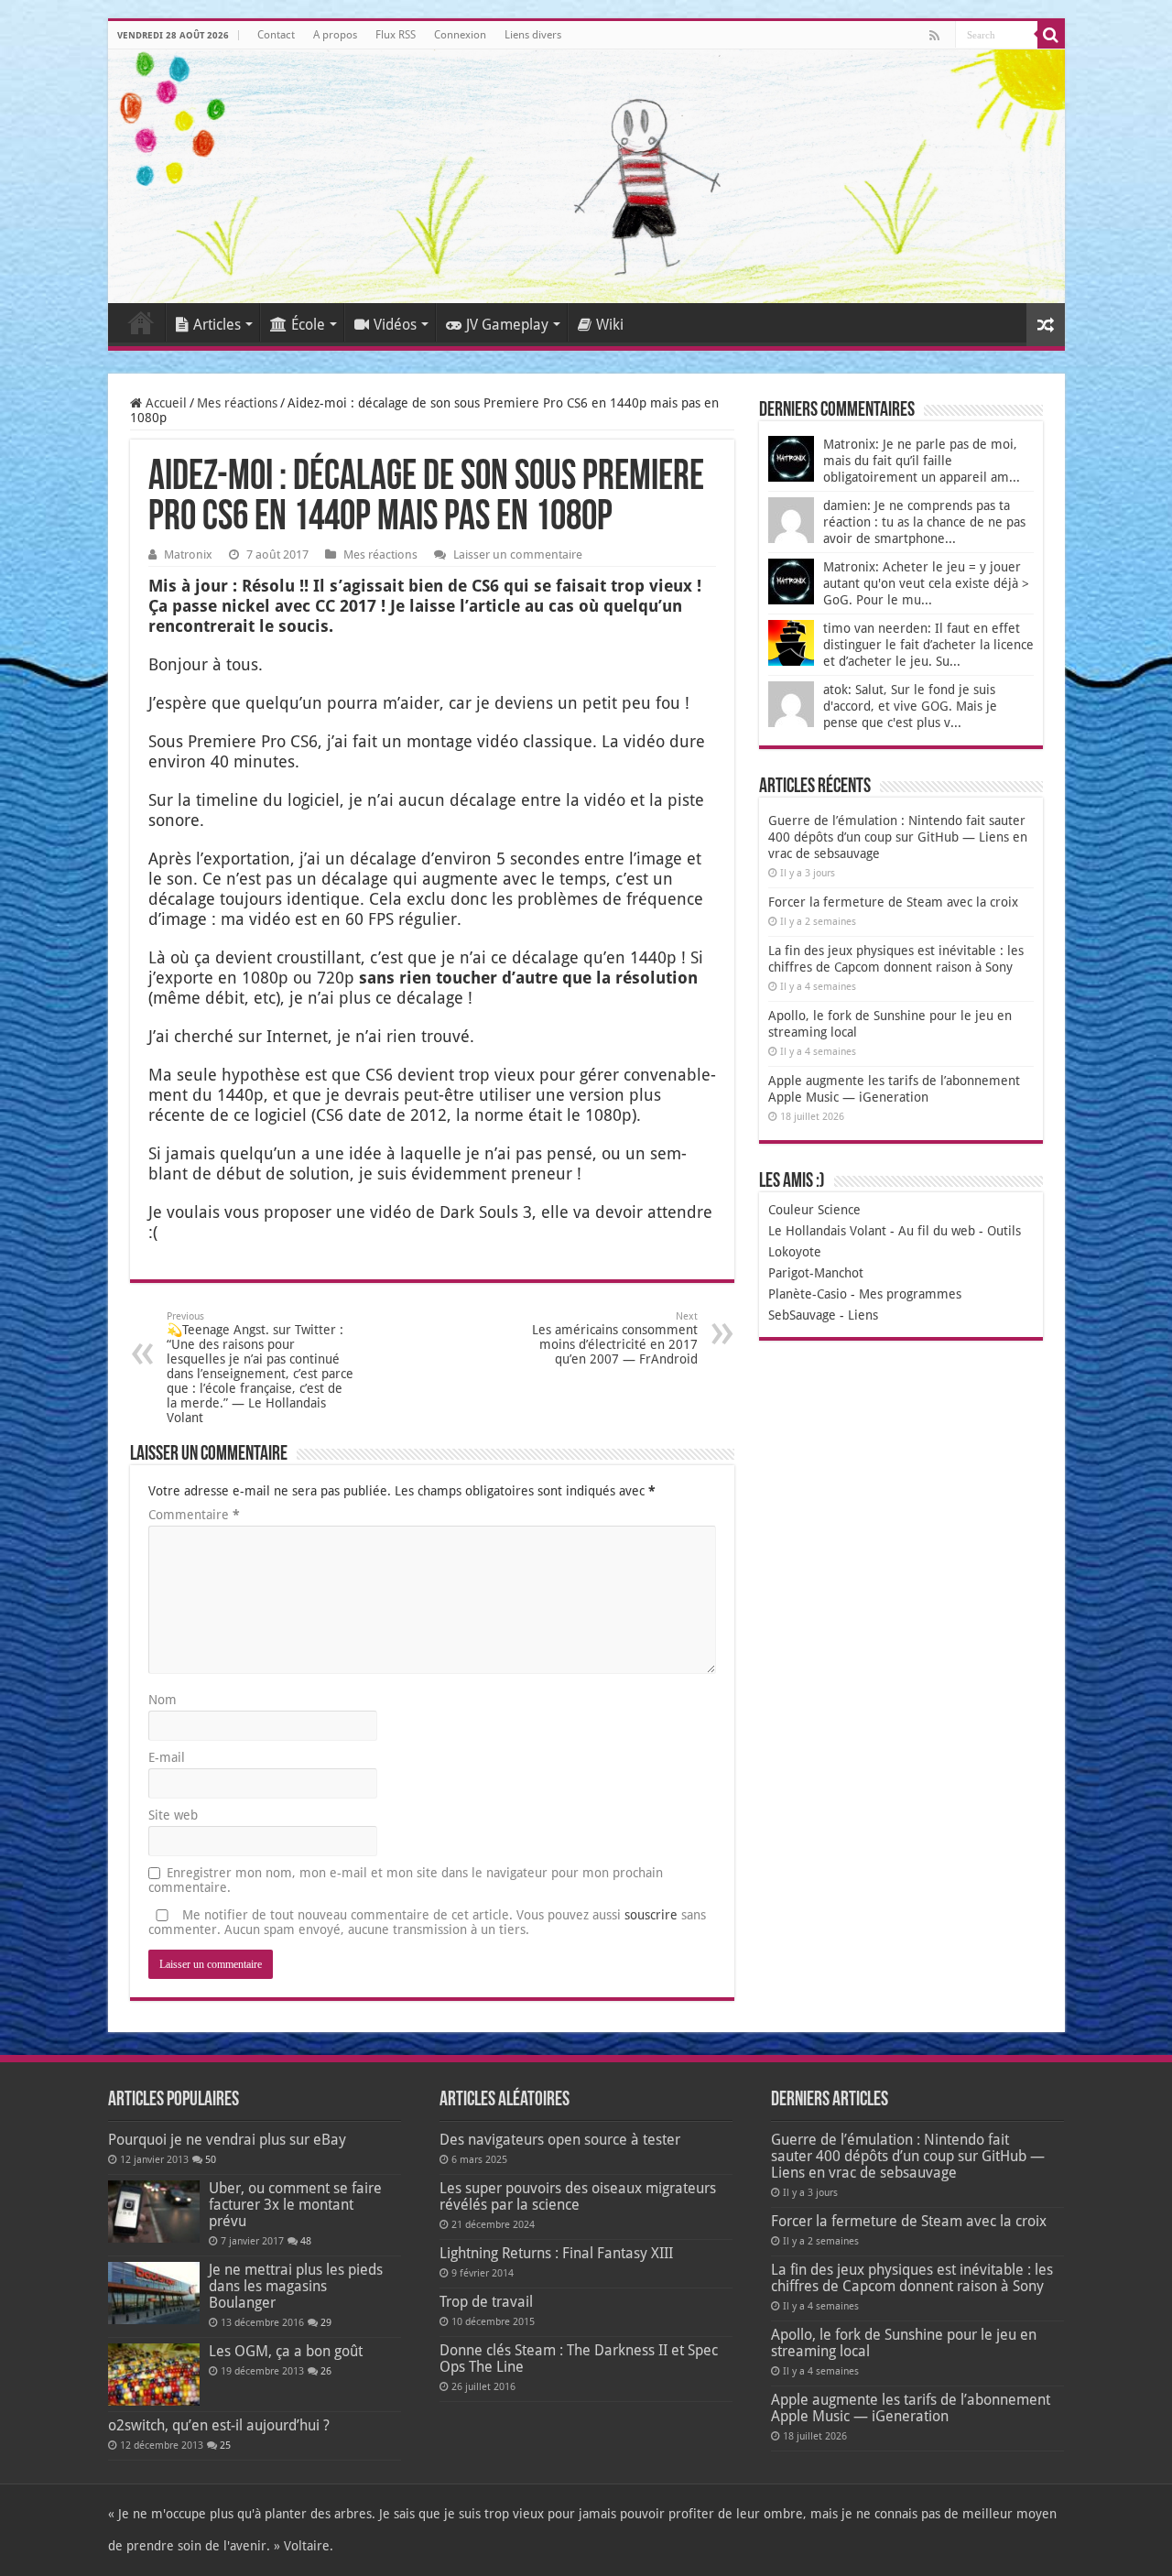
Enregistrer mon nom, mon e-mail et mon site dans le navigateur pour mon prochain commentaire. (406, 1880)
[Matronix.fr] (586, 176)
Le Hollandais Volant (827, 1231)
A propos (335, 35)
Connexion (460, 35)
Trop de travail (486, 2302)
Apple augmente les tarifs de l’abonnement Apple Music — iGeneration (911, 2408)
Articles (217, 325)
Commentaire (194, 1515)
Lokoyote (795, 1252)
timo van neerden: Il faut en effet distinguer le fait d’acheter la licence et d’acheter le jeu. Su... (928, 645)
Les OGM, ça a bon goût (286, 2351)
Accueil (141, 322)
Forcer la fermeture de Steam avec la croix (893, 902)
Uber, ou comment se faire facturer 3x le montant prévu (295, 2205)
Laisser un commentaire (518, 554)
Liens (863, 1315)
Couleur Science (814, 1210)
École (308, 325)
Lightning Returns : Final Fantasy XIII (556, 2253)
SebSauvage (802, 1315)
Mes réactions (237, 403)
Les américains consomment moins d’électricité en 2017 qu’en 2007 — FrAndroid (615, 1338)
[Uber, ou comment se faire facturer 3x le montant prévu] (154, 2212)
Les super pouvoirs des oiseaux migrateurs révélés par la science (578, 2196)
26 (326, 2371)
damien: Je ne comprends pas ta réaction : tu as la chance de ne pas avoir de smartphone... (924, 522)
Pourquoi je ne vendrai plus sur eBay (227, 2140)
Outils (1004, 1231)
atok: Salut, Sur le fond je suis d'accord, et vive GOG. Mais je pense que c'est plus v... (910, 706)
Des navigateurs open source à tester (560, 2140)
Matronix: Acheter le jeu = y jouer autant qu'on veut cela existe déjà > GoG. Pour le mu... (926, 583)
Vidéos (395, 325)
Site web (173, 1815)
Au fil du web (937, 1231)
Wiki (610, 325)
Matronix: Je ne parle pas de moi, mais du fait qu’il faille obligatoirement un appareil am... (922, 461)
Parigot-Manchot (816, 1273)
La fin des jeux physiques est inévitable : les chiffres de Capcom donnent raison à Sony (912, 2278)
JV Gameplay (507, 325)
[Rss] (934, 36)
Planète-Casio (808, 1294)
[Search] (1051, 35)
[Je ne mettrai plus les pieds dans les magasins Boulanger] (154, 2293)
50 (211, 2160)
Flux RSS (396, 35)
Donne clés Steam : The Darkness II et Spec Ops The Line (579, 2359)
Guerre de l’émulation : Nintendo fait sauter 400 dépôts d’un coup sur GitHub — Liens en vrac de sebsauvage (898, 837)
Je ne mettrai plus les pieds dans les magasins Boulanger (296, 2286)
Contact (276, 35)
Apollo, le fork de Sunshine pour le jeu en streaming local (904, 2343)
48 (306, 2241)
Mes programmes (910, 1294)
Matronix (188, 554)
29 (326, 2323)
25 (225, 2446)
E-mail (167, 1757)
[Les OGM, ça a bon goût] (154, 2375)
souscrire (651, 1915)
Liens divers (533, 35)
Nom (163, 1700)
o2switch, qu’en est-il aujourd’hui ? (219, 2425)
